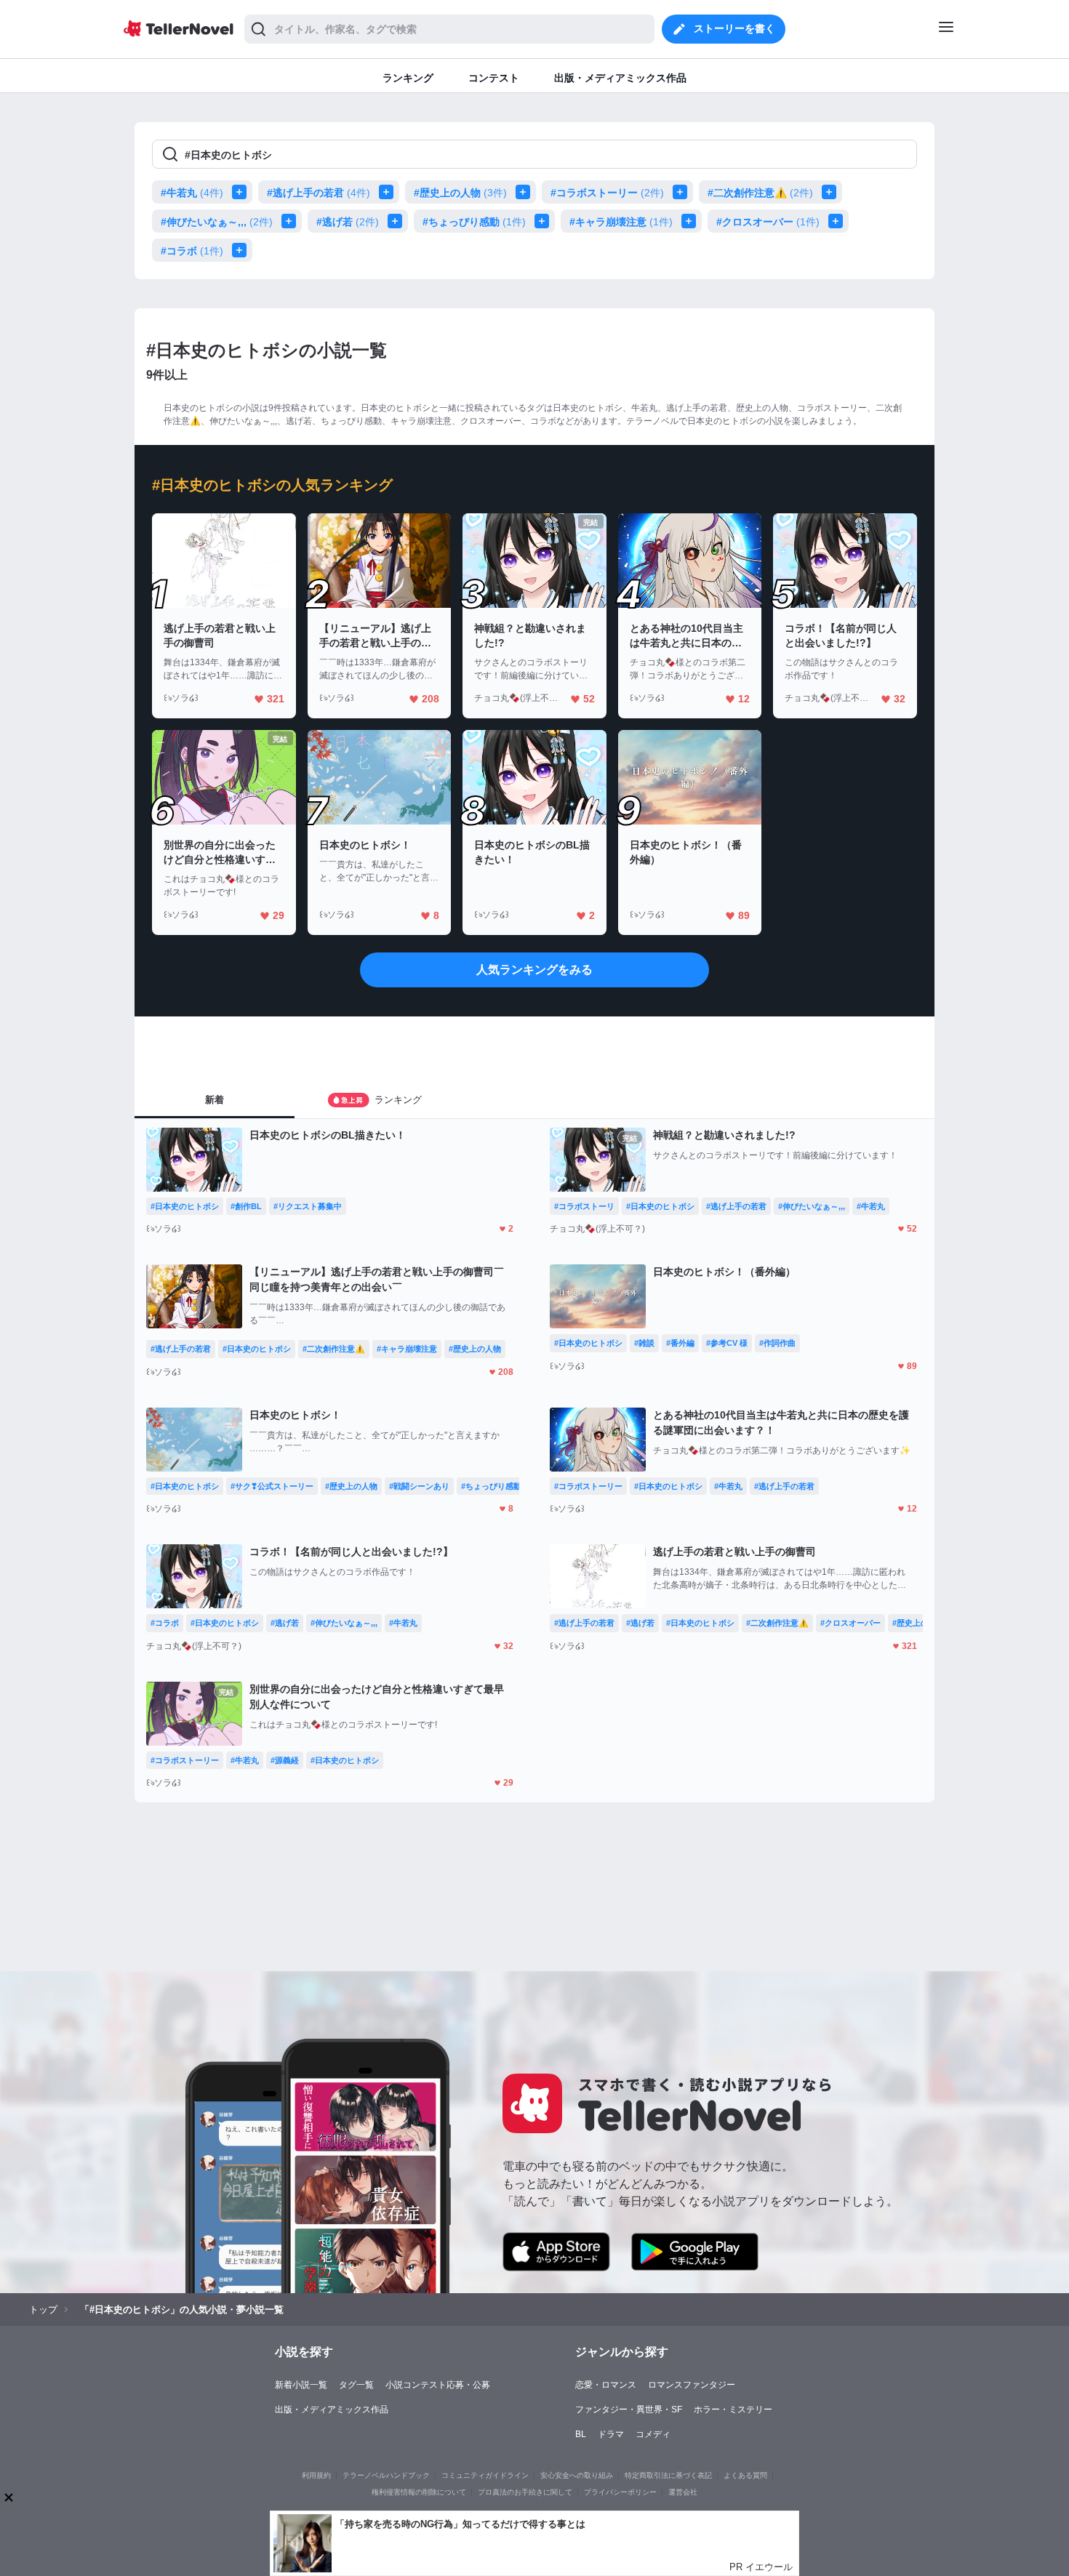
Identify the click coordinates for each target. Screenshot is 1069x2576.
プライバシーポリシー (620, 2492)
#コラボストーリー (607, 193)
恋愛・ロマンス (606, 2385)
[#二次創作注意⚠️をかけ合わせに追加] (832, 192)
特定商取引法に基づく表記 (668, 2475)
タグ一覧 (356, 2385)
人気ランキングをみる (534, 970)
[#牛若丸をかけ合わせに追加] (242, 192)
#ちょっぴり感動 (474, 222)
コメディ (653, 2434)
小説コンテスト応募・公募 (438, 2385)
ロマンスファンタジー (692, 2385)
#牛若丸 (192, 193)
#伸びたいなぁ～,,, (217, 222)
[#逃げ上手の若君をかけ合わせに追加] (389, 192)
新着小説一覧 (301, 2385)
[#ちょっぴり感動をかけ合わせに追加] (545, 221)
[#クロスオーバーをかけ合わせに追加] (838, 221)
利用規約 (316, 2475)
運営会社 (683, 2492)
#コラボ (192, 251)
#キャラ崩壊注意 (621, 222)
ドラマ (611, 2434)
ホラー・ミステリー (733, 2410)
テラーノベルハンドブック (386, 2475)
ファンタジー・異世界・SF (629, 2410)
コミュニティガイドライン (485, 2475)
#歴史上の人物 (460, 193)
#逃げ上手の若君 (319, 193)
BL (581, 2434)
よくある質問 (745, 2475)
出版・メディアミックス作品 (332, 2410)
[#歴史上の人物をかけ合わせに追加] (526, 192)
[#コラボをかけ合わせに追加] (242, 250)
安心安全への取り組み (577, 2475)
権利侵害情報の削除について (419, 2492)
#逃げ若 (348, 222)
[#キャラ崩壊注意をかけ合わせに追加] (692, 221)
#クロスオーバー (768, 222)
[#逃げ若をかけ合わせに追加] (398, 221)
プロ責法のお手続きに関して (525, 2492)
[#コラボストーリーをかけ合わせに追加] (683, 192)
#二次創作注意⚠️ (760, 193)
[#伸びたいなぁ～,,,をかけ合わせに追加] (292, 221)
